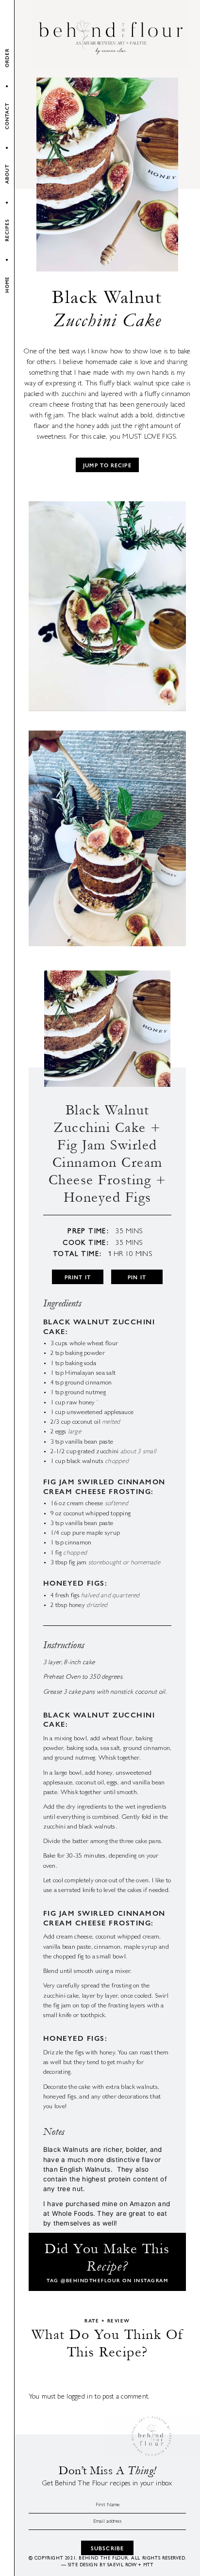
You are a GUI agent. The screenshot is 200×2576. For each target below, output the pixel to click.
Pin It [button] (137, 1277)
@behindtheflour (91, 2280)
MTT (149, 2565)
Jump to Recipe (107, 465)
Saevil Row (122, 2565)
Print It (78, 1277)
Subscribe (107, 2548)
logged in (80, 2397)
